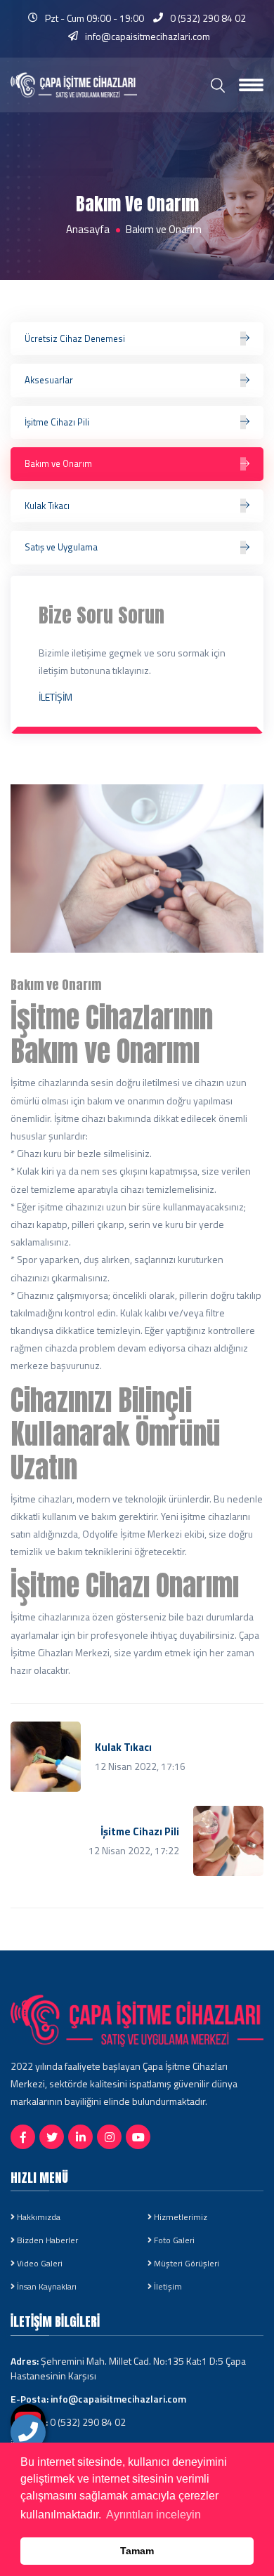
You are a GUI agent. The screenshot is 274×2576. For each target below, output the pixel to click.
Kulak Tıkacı (47, 506)
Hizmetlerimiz (180, 2217)
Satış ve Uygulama (61, 547)
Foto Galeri (173, 2240)
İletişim (167, 2287)
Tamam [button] (137, 2551)
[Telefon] (28, 2432)
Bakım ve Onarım (58, 463)
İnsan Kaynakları (46, 2287)
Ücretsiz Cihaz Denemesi (75, 338)
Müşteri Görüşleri (185, 2264)
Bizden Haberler (46, 2240)
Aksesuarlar (49, 380)
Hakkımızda (38, 2217)
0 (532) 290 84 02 (208, 18)
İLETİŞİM (56, 697)
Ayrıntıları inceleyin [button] (154, 2515)
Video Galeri (39, 2264)
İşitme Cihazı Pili (57, 422)
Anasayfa (88, 230)
